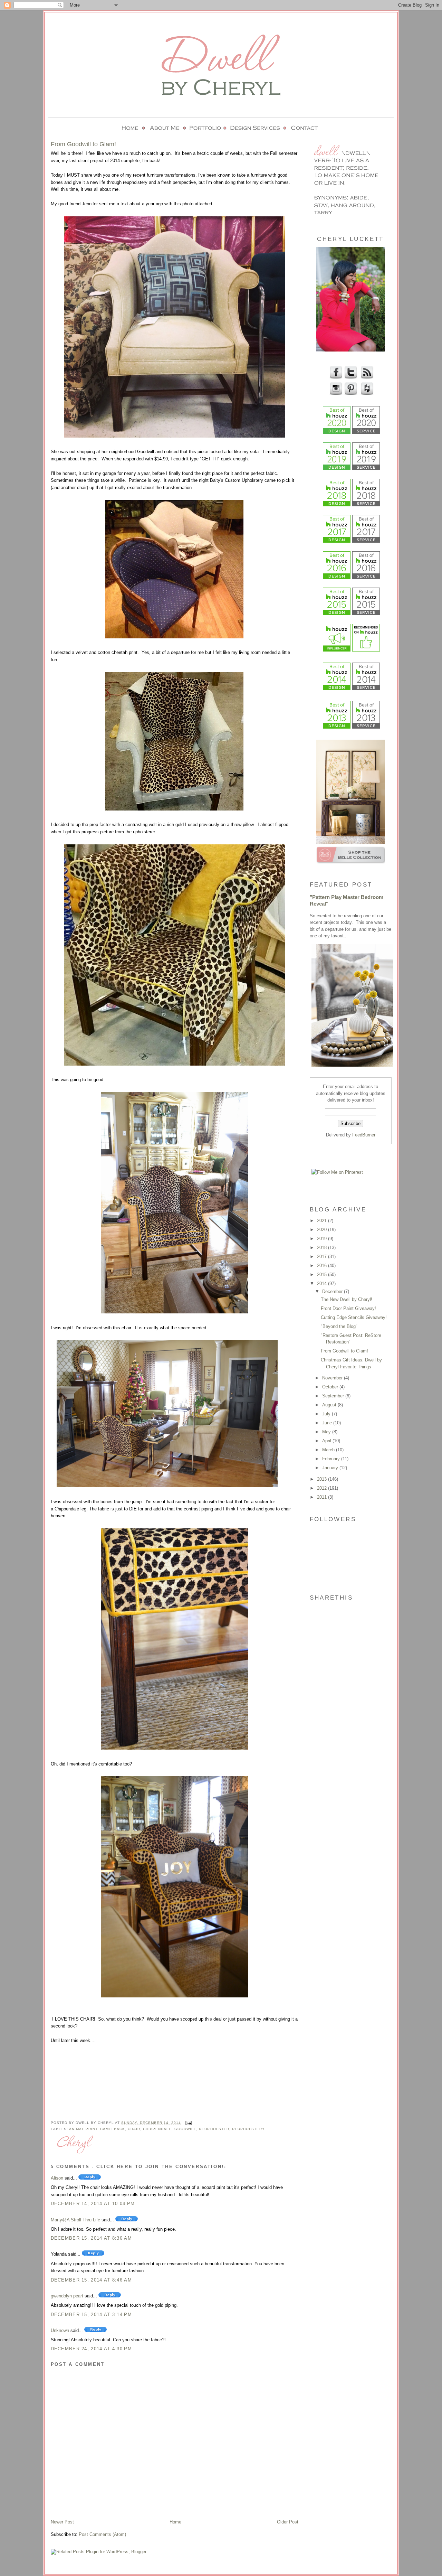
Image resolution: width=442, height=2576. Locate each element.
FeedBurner (364, 1135)
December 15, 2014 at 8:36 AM (91, 2238)
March (329, 1450)
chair (134, 2129)
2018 (323, 1248)
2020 (323, 1230)
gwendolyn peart (67, 2296)
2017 (323, 1257)
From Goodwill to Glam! (344, 1351)
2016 (323, 1266)
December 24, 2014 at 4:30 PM (91, 2349)
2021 (323, 1221)
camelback (113, 2129)
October (331, 1387)
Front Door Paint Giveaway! (348, 1308)
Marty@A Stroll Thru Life (75, 2220)
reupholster (214, 2129)
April (327, 1441)
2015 (323, 1275)
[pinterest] (350, 394)
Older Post (288, 2522)
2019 (323, 1239)
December (333, 1291)
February (332, 1459)
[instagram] (335, 394)
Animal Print (83, 2129)
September (334, 1396)
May (327, 1432)
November (333, 1378)
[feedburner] (366, 378)
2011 (323, 1497)
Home (175, 2522)
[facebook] (335, 378)
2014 (323, 1284)
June (328, 1423)
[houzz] (366, 394)
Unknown (60, 2330)
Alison (57, 2178)
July (327, 1414)
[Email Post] (188, 2123)
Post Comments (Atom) (102, 2534)
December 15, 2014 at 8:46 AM (91, 2280)
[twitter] (350, 378)
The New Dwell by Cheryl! (347, 1299)
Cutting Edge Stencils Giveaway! (354, 1317)
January (331, 1468)
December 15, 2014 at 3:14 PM (91, 2315)
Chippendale (157, 2129)
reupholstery (248, 2129)
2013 (323, 1479)
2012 (323, 1488)
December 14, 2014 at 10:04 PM (93, 2204)
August (330, 1405)
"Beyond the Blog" (339, 1326)
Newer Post (62, 2522)
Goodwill (185, 2129)
